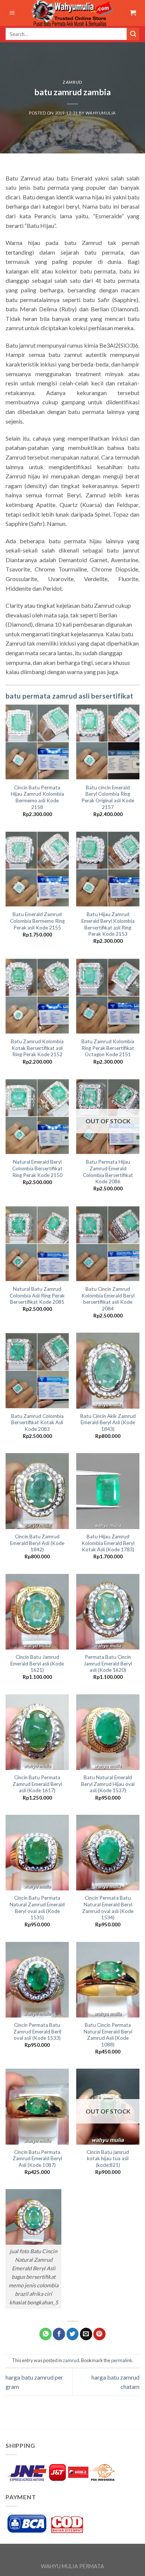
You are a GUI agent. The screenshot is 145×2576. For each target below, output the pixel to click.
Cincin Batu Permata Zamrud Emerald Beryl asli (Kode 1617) (37, 1784)
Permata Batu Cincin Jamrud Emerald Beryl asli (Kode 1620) (108, 1663)
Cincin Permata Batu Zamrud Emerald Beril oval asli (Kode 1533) (37, 2031)
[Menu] (12, 13)
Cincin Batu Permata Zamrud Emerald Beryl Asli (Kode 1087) (37, 2159)
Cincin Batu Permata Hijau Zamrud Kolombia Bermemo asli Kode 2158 (37, 797)
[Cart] (133, 13)
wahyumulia (101, 113)
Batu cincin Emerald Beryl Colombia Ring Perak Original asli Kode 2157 (108, 797)
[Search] (133, 34)
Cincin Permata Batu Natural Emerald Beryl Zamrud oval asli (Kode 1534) (108, 1908)
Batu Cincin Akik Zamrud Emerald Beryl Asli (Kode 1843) (108, 1423)
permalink (122, 2360)
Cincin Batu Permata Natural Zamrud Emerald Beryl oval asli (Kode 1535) (37, 1908)
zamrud (72, 82)
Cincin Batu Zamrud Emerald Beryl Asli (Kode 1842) (37, 1543)
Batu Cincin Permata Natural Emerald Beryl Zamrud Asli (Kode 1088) (108, 2035)
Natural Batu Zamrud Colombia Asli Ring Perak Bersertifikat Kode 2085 (37, 1295)
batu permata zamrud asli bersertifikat (69, 696)
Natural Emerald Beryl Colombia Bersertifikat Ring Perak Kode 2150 (37, 1168)
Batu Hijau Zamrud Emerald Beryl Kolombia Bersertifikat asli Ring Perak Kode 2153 (108, 924)
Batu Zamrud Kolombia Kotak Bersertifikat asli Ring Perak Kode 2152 (37, 1048)
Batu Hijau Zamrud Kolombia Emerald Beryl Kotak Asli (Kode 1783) (108, 1543)
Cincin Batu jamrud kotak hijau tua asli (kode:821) (108, 2159)
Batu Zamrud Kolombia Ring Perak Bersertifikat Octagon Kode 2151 (108, 1048)
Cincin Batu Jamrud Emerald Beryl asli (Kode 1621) (37, 1663)
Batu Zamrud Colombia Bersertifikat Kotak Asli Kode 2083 (37, 1423)
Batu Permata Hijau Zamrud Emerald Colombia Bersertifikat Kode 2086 (108, 1172)
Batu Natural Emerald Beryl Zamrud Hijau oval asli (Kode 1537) (108, 1784)
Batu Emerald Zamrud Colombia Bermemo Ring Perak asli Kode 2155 (37, 921)
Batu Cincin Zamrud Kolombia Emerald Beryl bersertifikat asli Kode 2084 (108, 1299)
